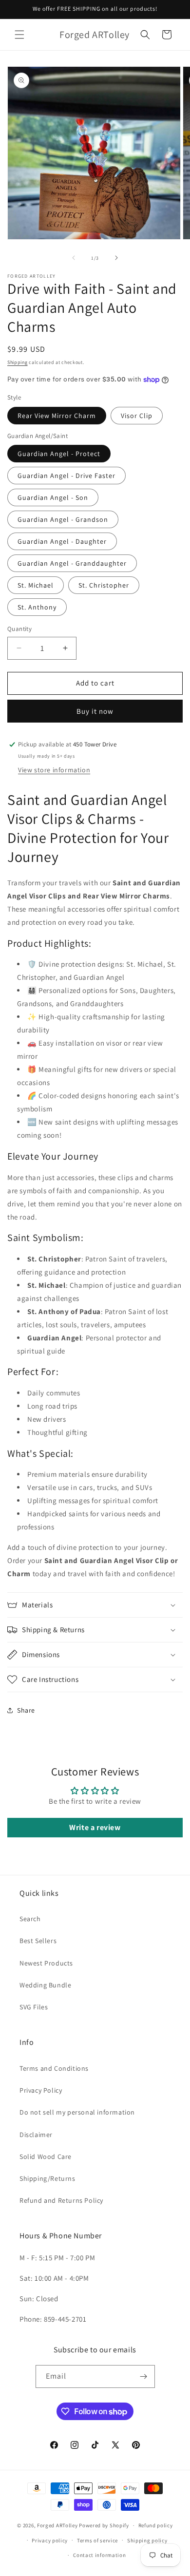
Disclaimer (36, 2135)
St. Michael (36, 585)
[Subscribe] (144, 2376)
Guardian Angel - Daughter (62, 541)
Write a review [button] (95, 1827)
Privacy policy (50, 2540)
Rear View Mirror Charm (57, 416)
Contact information (99, 2555)
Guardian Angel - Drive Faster (66, 476)
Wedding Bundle (45, 1985)
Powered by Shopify (104, 2525)
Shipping (18, 362)
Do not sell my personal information (77, 2112)
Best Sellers (38, 1941)
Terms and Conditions (54, 2068)
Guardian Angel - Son (53, 497)
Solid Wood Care (46, 2156)
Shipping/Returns (47, 2178)
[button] (19, 35)
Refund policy (156, 2525)
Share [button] (26, 1710)
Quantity (19, 629)
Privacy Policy (41, 2090)
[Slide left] (74, 258)
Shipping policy (147, 2540)
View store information (54, 770)
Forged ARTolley (57, 2525)
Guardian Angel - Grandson (63, 519)
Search (30, 1919)
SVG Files (34, 2007)
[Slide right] (116, 258)
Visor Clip (137, 416)
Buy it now (95, 711)
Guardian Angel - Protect (59, 454)
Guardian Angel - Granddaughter (72, 563)
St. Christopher (104, 585)
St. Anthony (37, 607)
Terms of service (97, 2540)
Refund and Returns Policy (61, 2200)
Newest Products (46, 1963)
